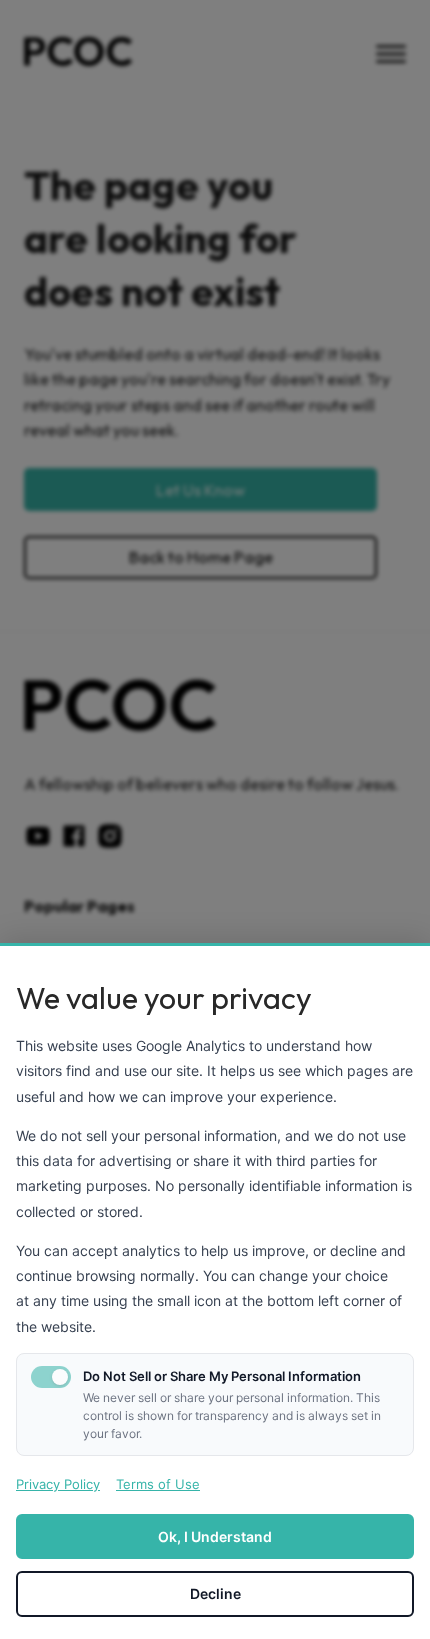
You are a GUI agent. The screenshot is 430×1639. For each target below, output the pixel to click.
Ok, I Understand (215, 1536)
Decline (215, 1593)
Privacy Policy (58, 1484)
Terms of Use (158, 1484)
